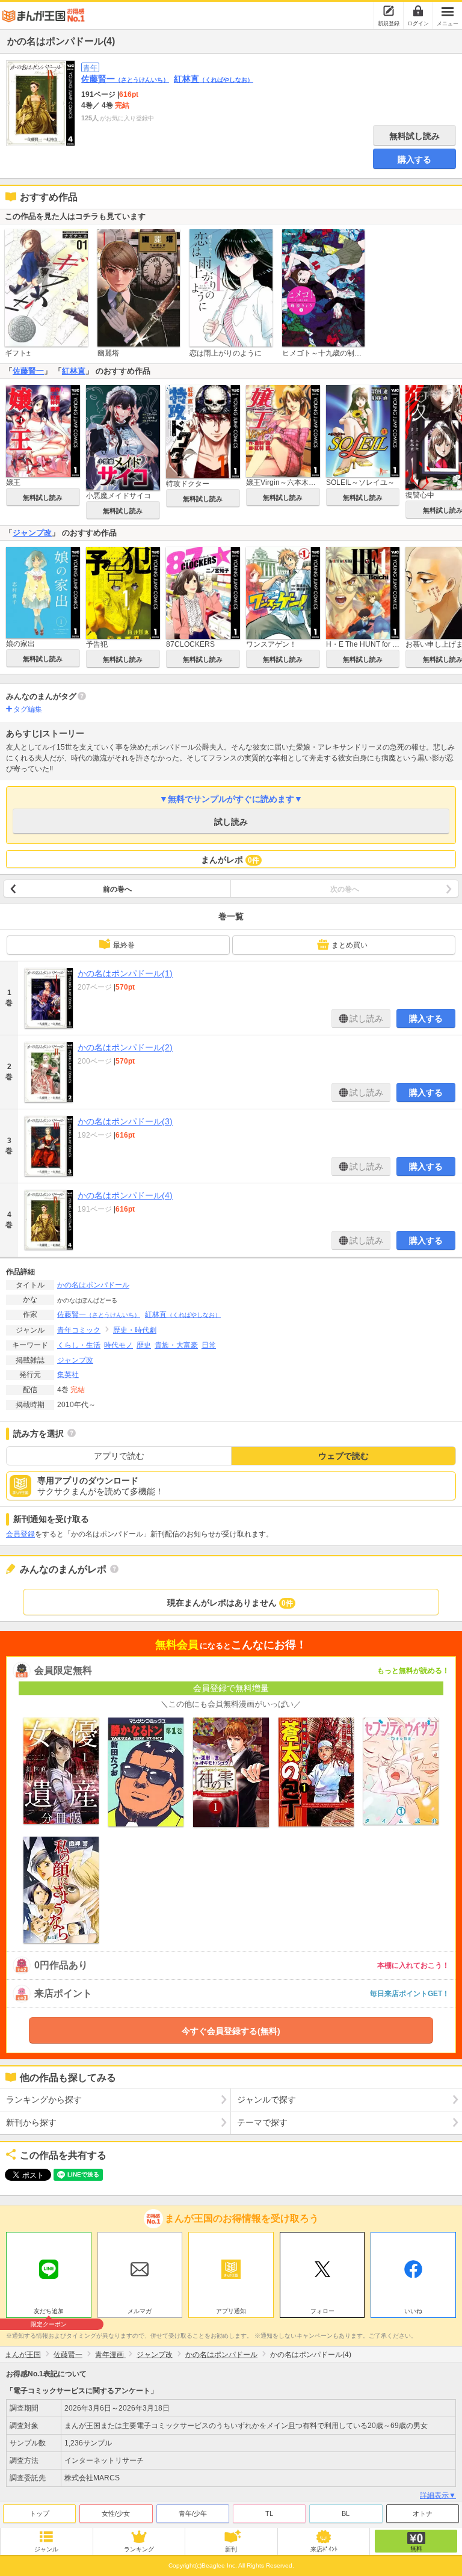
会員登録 (20, 1534)
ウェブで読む (343, 1456)
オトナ (423, 2513)
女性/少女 (116, 2513)
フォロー (322, 2311)
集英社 (68, 1375)
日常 (209, 1345)
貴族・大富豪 (176, 1345)
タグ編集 (28, 709)
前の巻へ (117, 889)
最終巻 (124, 945)
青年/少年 (193, 2513)
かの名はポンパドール (93, 1285)
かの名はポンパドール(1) (125, 973)
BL (346, 2513)
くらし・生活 (79, 1345)
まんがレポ (230, 860)
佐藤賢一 (125, 79)
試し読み (231, 822)
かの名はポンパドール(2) (125, 1047)
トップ (39, 2513)
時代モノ (119, 1345)
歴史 (144, 1345)
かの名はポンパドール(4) (125, 1195)
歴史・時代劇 (135, 1330)
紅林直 (214, 79)
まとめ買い (350, 945)
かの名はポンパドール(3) (125, 1121)
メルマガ (140, 2311)
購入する (414, 159)
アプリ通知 (231, 2311)
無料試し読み (414, 136)
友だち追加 (49, 2313)
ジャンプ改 (32, 533)
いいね (413, 2311)
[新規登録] (389, 11)
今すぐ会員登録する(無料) (231, 2031)
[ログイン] (418, 11)
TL (269, 2513)
